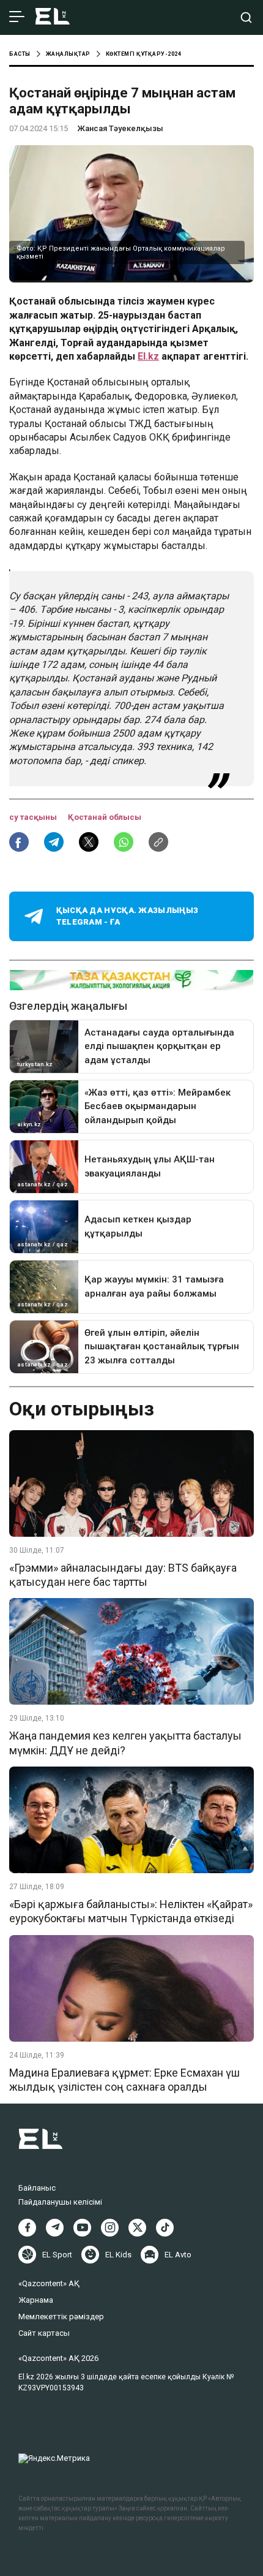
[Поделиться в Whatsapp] (124, 842)
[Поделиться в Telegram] (54, 842)
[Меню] (17, 17)
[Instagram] (110, 2228)
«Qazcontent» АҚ (49, 2283)
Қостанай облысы (105, 817)
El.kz (148, 356)
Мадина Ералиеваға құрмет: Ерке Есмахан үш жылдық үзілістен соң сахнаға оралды (124, 2080)
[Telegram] (55, 2228)
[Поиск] (246, 17)
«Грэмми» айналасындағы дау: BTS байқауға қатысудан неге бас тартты (123, 1575)
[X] (137, 2228)
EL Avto (178, 2255)
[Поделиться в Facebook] (19, 842)
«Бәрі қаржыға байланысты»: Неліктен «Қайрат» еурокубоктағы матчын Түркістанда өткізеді (131, 1911)
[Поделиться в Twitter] (89, 842)
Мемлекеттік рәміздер (61, 2317)
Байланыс (37, 2188)
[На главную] (53, 17)
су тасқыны (34, 817)
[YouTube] (82, 2228)
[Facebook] (27, 2228)
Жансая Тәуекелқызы (120, 128)
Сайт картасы (44, 2333)
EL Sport (57, 2255)
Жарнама (36, 2300)
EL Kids (118, 2255)
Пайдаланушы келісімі (60, 2202)
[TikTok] (165, 2228)
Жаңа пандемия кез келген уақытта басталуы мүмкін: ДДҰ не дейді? (125, 1743)
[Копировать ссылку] (158, 842)
